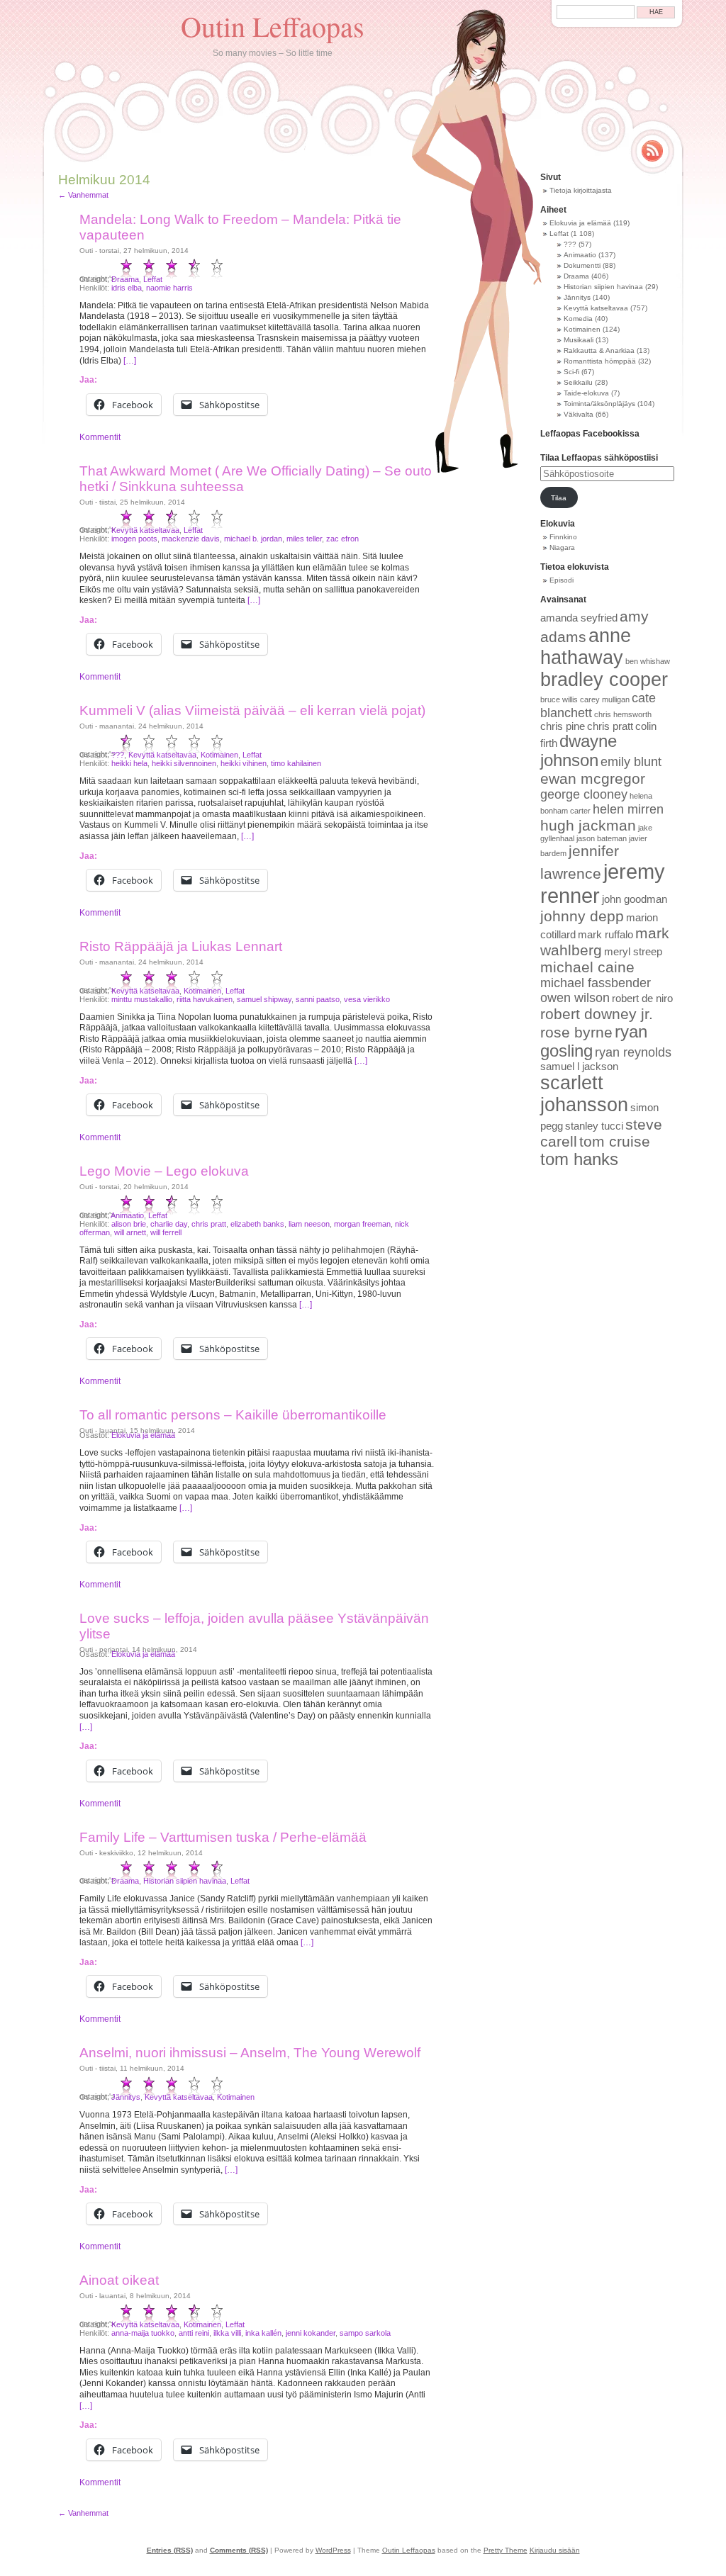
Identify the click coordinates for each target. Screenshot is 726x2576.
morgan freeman (362, 1224)
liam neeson (309, 1224)
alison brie (129, 1224)
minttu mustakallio (142, 999)
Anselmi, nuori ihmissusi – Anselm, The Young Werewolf (250, 2053)
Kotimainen (219, 755)
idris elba (127, 288)
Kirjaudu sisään (555, 2550)
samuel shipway (264, 999)
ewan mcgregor (593, 778)
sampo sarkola (365, 2333)
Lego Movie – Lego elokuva (164, 1171)
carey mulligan (605, 699)
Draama (125, 279)
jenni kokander (311, 2333)
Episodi (562, 580)
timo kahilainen (296, 763)
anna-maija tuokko (143, 2333)
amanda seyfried (579, 618)
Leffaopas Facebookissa (590, 434)
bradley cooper (604, 680)
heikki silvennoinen (184, 763)
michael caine (587, 967)
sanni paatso (318, 999)
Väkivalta (579, 414)
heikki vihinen (244, 763)
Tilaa (559, 498)
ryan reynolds (633, 1052)
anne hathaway (586, 647)
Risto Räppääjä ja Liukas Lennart (181, 946)
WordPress (333, 2550)
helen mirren (628, 809)
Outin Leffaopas (273, 26)
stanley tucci (594, 1126)
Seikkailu (578, 382)
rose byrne (576, 1032)
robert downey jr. (597, 1014)
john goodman (635, 899)
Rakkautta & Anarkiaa (599, 350)
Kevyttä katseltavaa (145, 530)
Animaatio (127, 1215)
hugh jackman (588, 825)
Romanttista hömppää (600, 361)
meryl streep (633, 952)
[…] (130, 361)
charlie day (169, 1224)
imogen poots (134, 539)
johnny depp (582, 916)
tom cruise (615, 1141)
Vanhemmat (83, 195)
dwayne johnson (579, 751)
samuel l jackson (579, 1067)
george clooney (584, 794)
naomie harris (169, 288)
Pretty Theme (506, 2550)
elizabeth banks (257, 1224)
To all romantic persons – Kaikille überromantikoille (233, 1415)
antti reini (194, 2333)
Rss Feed (652, 151)
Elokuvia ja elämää (143, 1435)
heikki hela (129, 763)
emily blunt (631, 762)
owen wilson (575, 998)
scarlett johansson (584, 1094)
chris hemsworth (623, 714)
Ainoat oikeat (119, 2280)
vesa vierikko (367, 999)
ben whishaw (648, 661)
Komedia (578, 319)
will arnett (130, 1232)
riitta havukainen (205, 999)
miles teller (304, 539)
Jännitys (126, 2097)
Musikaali (579, 340)
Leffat (153, 279)
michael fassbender (596, 983)
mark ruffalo (605, 935)
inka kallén (263, 2333)
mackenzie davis (191, 539)
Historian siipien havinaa (185, 1881)
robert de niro (642, 999)
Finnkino (563, 537)
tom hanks (579, 1159)
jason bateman (602, 838)
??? (118, 755)
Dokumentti (582, 265)
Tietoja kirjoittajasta (581, 190)
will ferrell (166, 1232)
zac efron (342, 539)
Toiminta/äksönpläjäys (599, 404)
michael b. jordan (253, 539)
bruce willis (559, 699)
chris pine (563, 726)
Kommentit (100, 437)
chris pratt (209, 1224)
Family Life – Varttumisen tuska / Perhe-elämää (223, 1837)
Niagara (562, 547)
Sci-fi (571, 372)
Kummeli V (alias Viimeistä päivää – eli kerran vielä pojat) (252, 710)
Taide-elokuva (586, 393)
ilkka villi (227, 2333)
